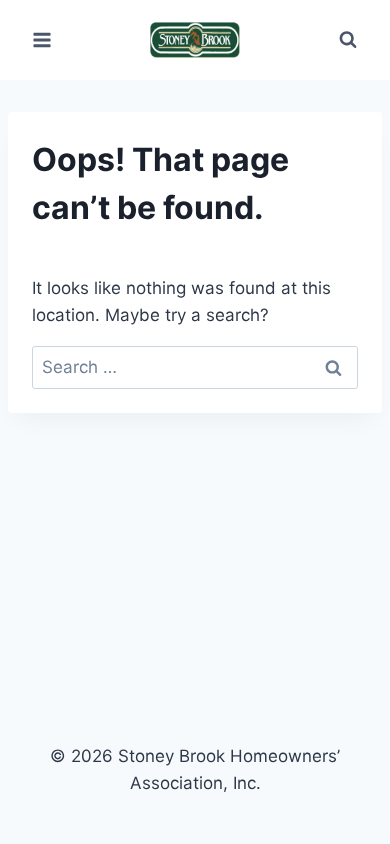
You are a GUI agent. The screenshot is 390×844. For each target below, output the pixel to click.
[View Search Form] (348, 40)
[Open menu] (42, 39)
